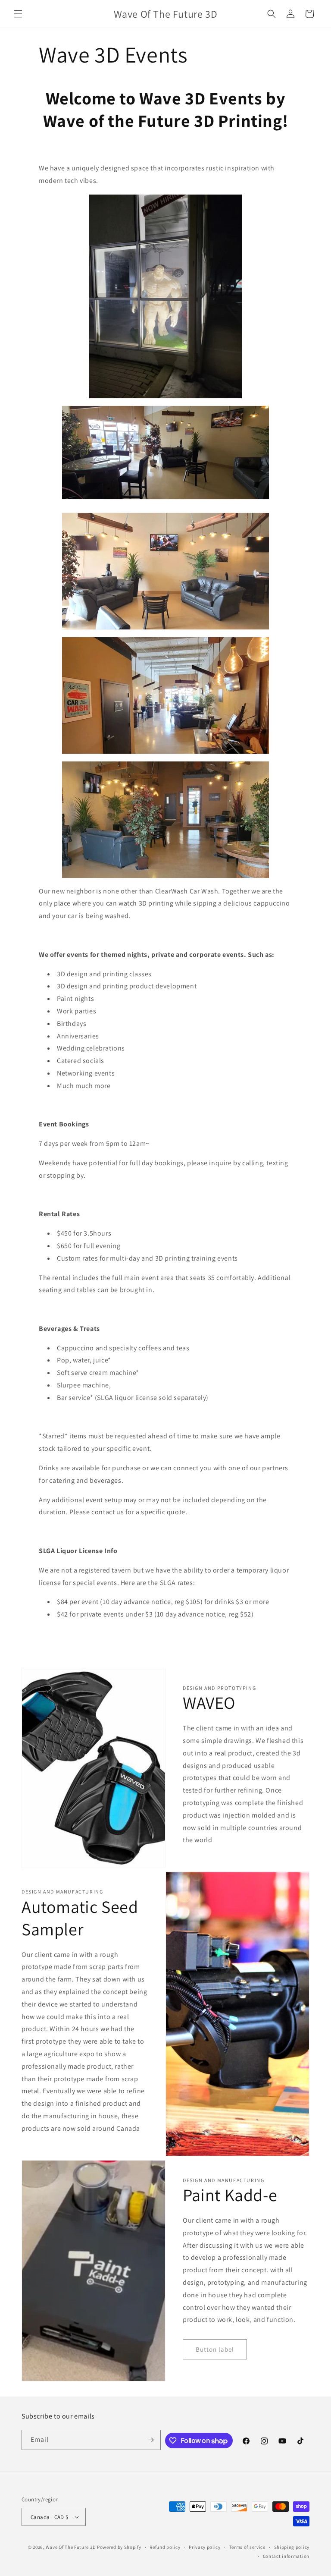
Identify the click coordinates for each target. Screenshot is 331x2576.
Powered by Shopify (119, 2547)
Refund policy (165, 2547)
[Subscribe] (151, 2440)
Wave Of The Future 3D (71, 2547)
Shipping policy (292, 2547)
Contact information (286, 2556)
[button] (18, 14)
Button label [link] (215, 2349)
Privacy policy (205, 2547)
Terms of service (247, 2547)
